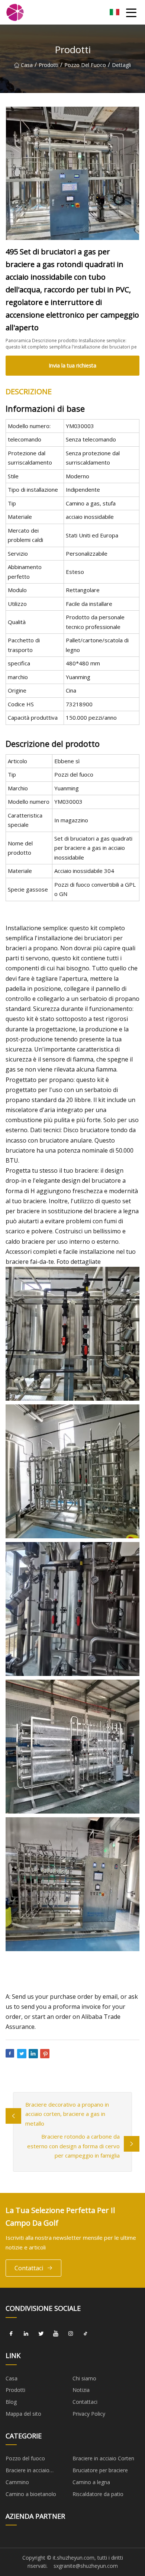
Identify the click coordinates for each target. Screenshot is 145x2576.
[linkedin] (26, 2334)
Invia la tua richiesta (72, 365)
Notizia (81, 2390)
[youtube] (56, 2334)
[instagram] (71, 2334)
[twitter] (41, 2334)
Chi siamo (84, 2378)
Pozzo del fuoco (85, 65)
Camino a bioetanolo (31, 2494)
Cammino (17, 2482)
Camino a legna (91, 2482)
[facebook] (11, 2334)
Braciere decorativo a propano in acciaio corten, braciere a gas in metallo (67, 2114)
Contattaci (29, 2268)
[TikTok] (86, 2334)
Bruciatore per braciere (100, 2470)
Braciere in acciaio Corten (103, 2458)
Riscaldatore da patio (98, 2494)
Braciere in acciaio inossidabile (28, 2471)
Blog (11, 2402)
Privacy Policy (89, 2414)
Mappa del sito (23, 2414)
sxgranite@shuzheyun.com (86, 2566)
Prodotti (49, 65)
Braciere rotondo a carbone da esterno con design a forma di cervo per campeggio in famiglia (73, 2146)
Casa (27, 65)
